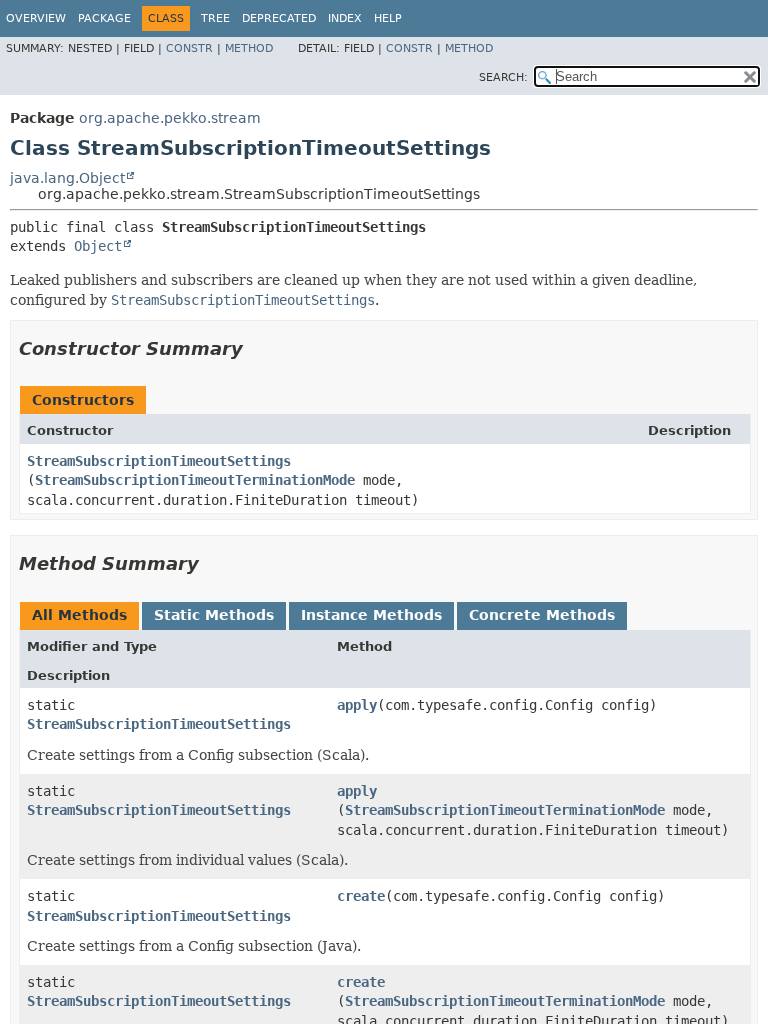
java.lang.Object (67, 178)
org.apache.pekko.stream (170, 118)
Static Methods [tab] (214, 615)
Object (98, 246)
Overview (36, 18)
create (361, 896)
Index (345, 18)
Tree (215, 18)
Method (249, 48)
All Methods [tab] (79, 615)
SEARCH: (503, 77)
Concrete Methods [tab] (542, 615)
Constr (189, 48)
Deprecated (279, 18)
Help (388, 18)
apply (357, 705)
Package (104, 18)
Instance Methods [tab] (371, 615)
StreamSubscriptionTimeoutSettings (159, 461)
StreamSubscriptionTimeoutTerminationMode (195, 480)
